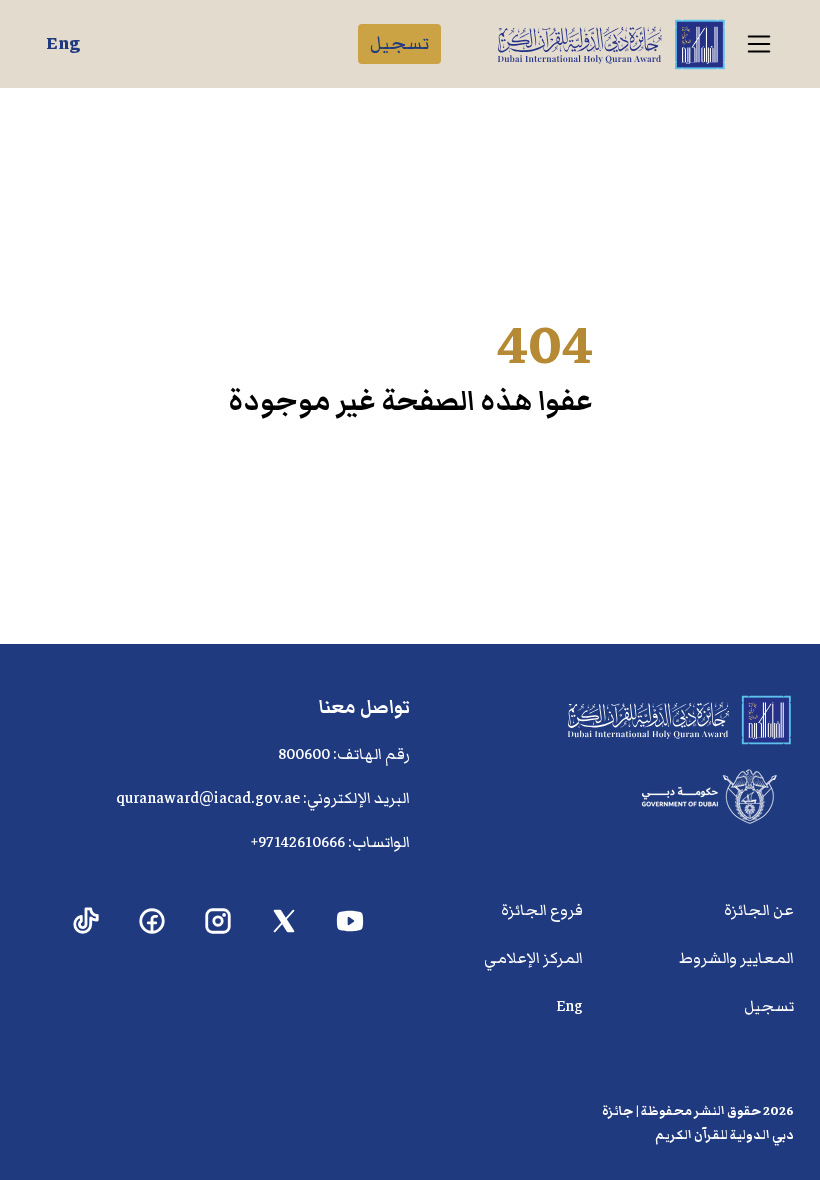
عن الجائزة (759, 910)
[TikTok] (86, 921)
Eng (63, 43)
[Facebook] (152, 921)
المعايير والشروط (736, 958)
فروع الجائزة (542, 910)
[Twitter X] (284, 921)
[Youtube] (350, 921)
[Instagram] (218, 921)
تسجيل (399, 43)
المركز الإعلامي (533, 958)
